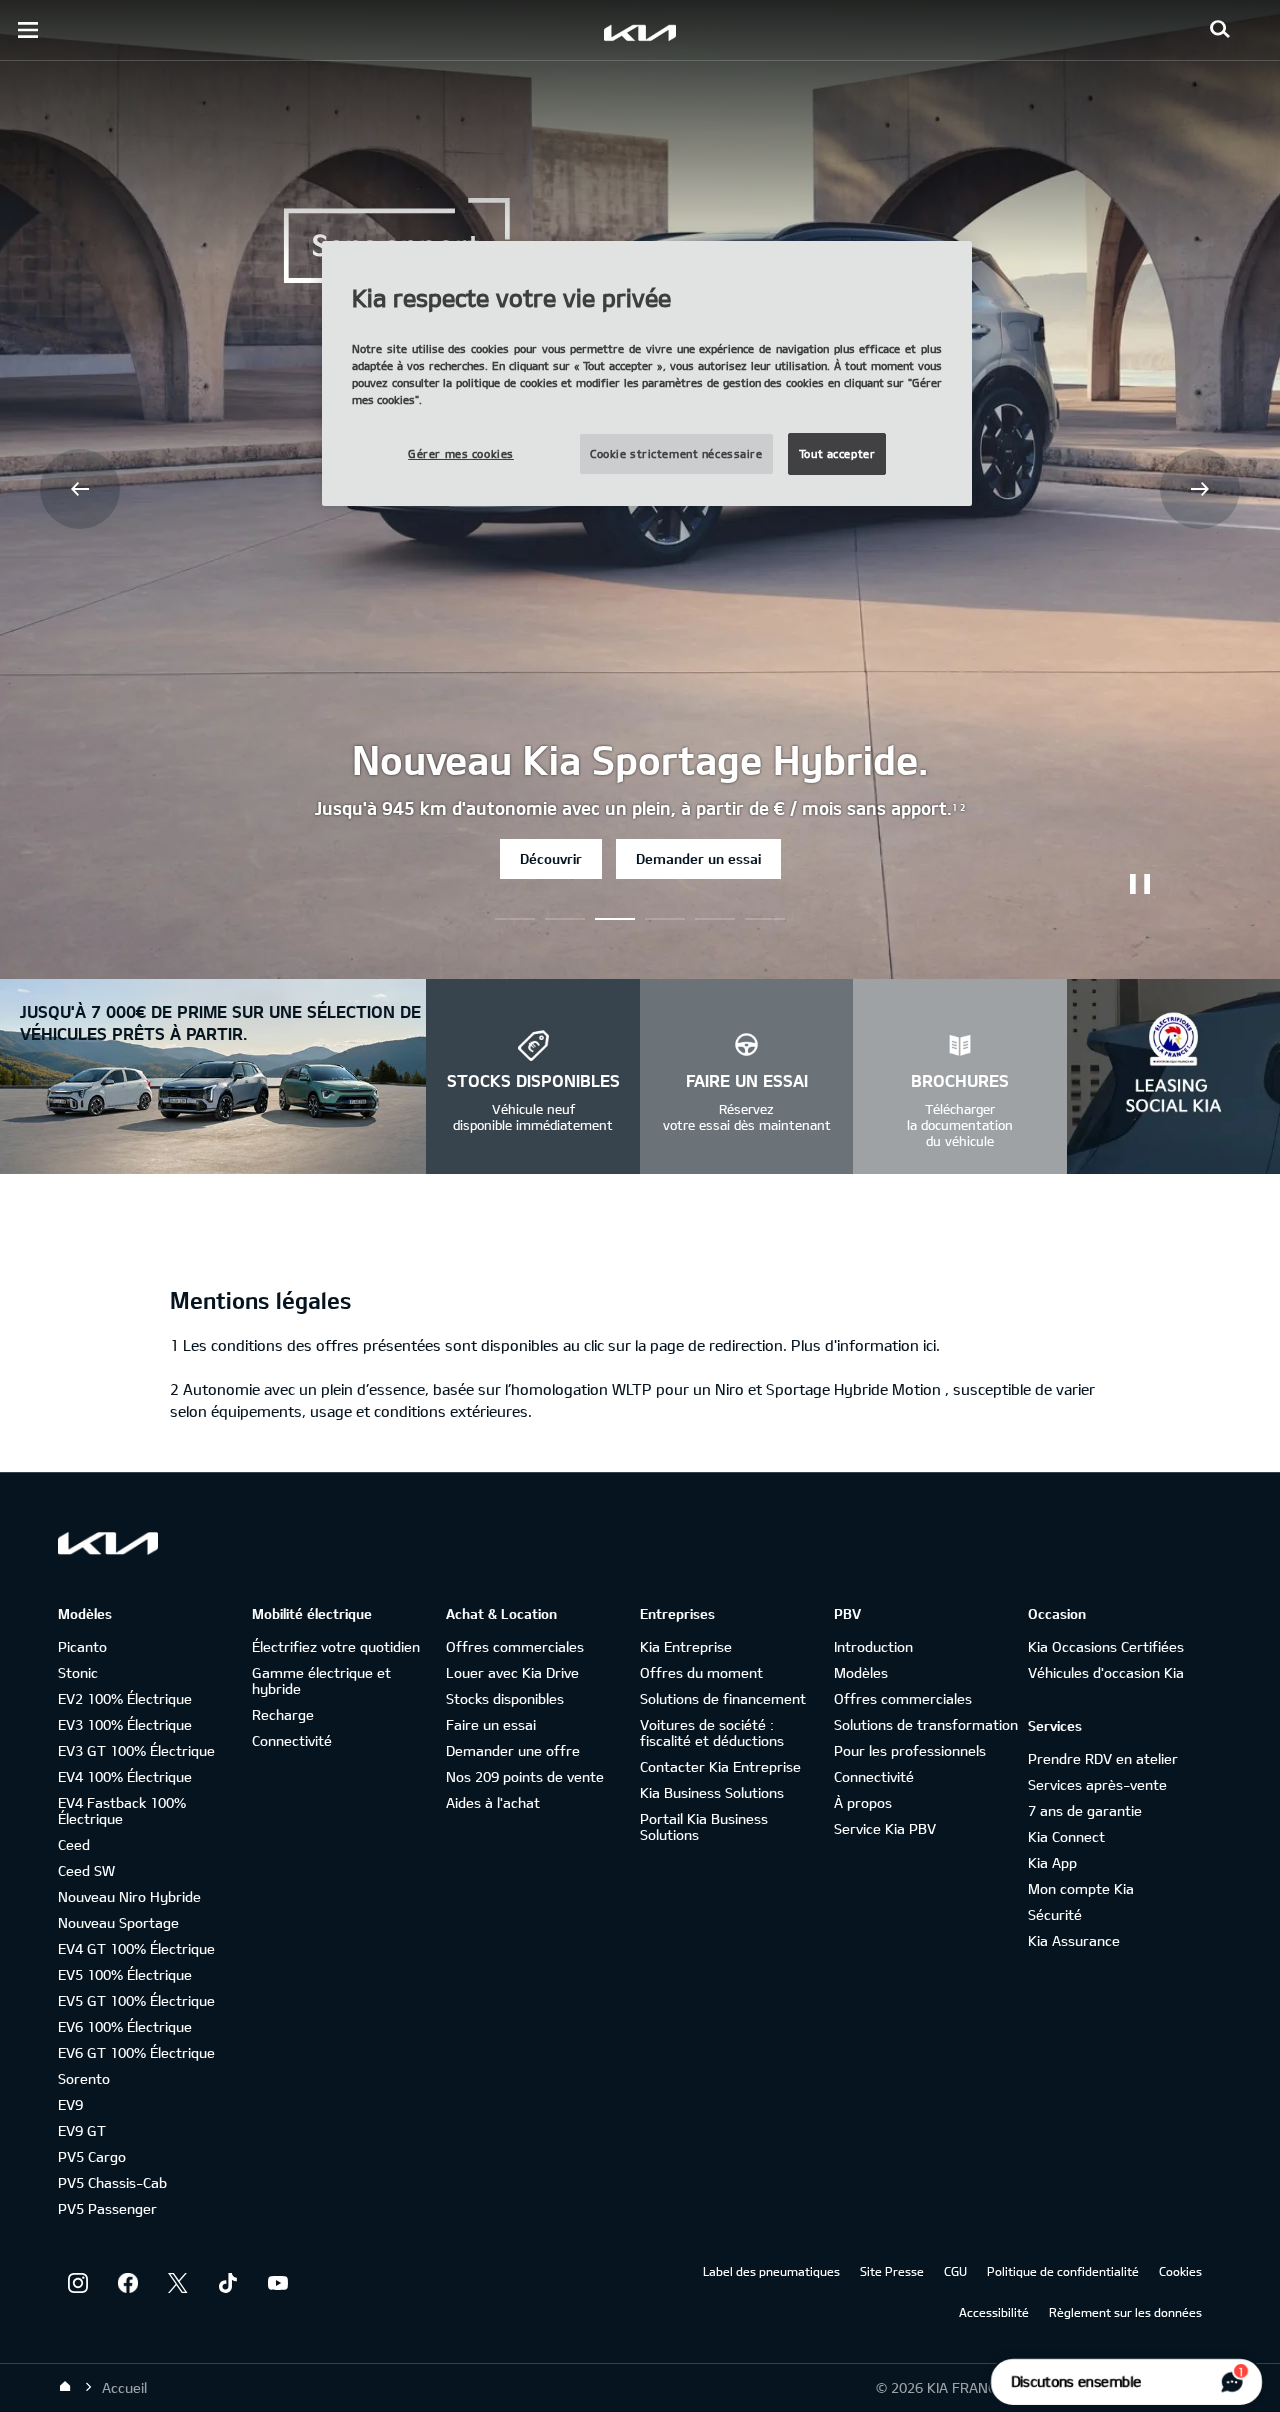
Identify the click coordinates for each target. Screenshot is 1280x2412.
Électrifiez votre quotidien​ (336, 1646)
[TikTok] (228, 2283)
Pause (1140, 884)
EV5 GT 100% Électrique (136, 2000)
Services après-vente (1097, 1784)
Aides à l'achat (493, 1802)
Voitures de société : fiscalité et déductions (712, 1732)
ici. (931, 1345)
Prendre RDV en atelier (1103, 1758)
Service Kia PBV (885, 1828)
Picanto (82, 1646)
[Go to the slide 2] (615, 919)
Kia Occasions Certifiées (1106, 1646)
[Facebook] (128, 2283)
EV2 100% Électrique (125, 1698)
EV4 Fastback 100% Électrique (122, 1810)
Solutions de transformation (926, 1724)
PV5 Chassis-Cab (112, 2182)
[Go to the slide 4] (715, 919)
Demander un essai (698, 858)
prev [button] (80, 489)
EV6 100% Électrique (125, 2026)
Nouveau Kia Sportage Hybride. (640, 759)
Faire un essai (491, 1724)
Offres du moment (701, 1672)
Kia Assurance (1074, 1940)
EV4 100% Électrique (125, 1776)
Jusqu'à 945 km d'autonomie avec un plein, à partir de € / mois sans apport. (640, 808)
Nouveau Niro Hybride (129, 1896)
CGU (955, 2271)
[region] (647, 373)
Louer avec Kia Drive (512, 1672)
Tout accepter (837, 453)
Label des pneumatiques (771, 2271)
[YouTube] (278, 2283)
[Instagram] (78, 2283)
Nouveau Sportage (118, 1922)
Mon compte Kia (1081, 1888)
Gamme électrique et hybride (321, 1680)
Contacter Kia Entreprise (720, 1766)
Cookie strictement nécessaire (676, 453)
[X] (178, 2283)
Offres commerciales (515, 1646)
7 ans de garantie (1085, 1810)
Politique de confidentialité (1063, 2271)
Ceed (74, 1844)
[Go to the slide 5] (765, 919)
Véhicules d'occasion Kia (1106, 1672)
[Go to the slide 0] (515, 919)
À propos (863, 1802)
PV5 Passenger (107, 2208)
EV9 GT (82, 2130)
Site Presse (892, 2271)
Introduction (873, 1646)
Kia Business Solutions (712, 1792)
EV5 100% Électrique (125, 1974)
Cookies (1180, 2271)
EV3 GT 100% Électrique (136, 1750)
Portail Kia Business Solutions (704, 1826)
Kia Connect (1066, 1836)
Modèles (861, 1672)
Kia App (1052, 1862)
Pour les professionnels (910, 1750)
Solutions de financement (723, 1698)
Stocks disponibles (505, 1698)
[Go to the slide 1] (565, 919)
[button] (1220, 30)
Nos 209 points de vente (525, 1776)
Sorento (84, 2078)
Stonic (78, 1672)
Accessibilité (994, 2312)
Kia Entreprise (686, 1646)
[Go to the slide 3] (665, 919)
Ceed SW (86, 1870)
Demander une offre (513, 1750)
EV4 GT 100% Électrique (136, 1948)
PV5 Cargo (92, 2156)
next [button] (1200, 489)
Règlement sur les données (1125, 2312)
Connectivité (292, 1740)
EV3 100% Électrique (125, 1724)
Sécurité (1055, 1914)
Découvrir (551, 858)
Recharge (283, 1714)
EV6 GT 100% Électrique (136, 2052)
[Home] (65, 2387)
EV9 (70, 2104)
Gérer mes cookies (461, 453)
